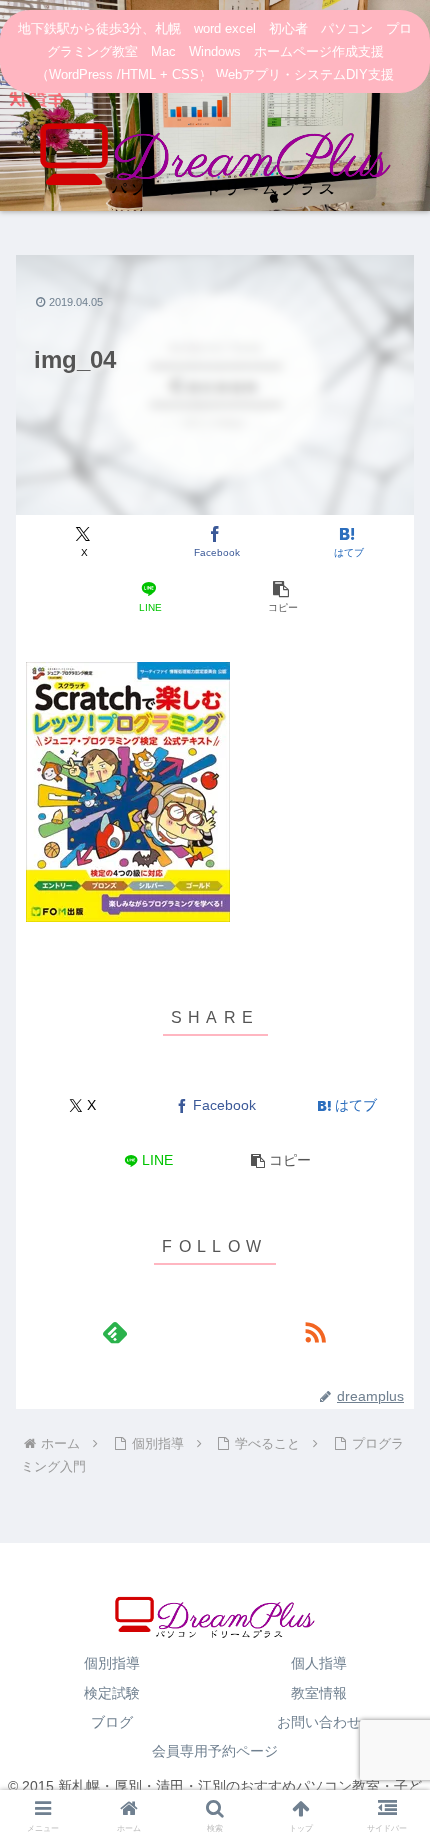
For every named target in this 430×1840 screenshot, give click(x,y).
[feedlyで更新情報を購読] (114, 1332)
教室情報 (319, 1693)
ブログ (112, 1722)
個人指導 (319, 1663)
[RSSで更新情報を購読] (315, 1332)
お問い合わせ (319, 1722)
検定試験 (112, 1693)
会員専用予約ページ (215, 1751)
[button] (280, 597)
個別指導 (112, 1663)
